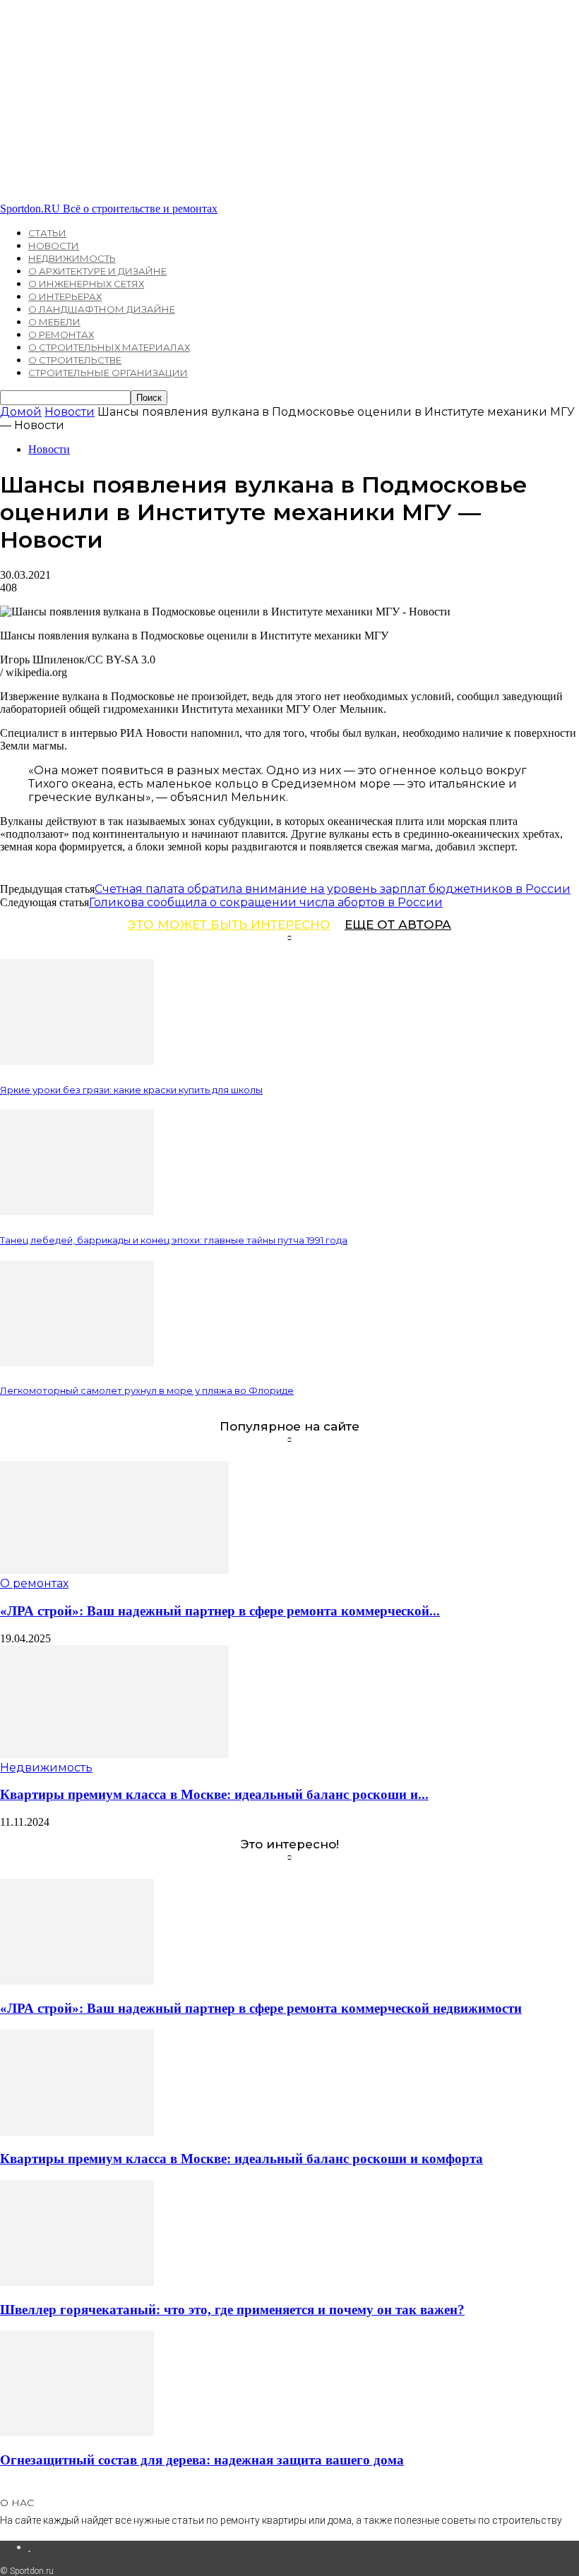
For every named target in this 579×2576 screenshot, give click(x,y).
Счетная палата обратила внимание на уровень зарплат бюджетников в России (333, 889)
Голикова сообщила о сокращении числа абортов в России (266, 902)
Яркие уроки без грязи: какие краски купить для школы (131, 1090)
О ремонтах (61, 335)
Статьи (47, 233)
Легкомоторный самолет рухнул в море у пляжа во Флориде (147, 1390)
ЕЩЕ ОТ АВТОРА (398, 925)
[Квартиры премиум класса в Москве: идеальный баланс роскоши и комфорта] (114, 1754)
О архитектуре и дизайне (97, 271)
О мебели (54, 322)
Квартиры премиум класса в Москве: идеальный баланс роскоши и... (214, 1794)
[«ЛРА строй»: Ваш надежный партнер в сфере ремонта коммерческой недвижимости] (114, 1570)
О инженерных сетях (86, 284)
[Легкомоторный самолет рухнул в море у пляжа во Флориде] (77, 1362)
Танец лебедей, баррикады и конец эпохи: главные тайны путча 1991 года (174, 1240)
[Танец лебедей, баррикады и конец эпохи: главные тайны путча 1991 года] (77, 1211)
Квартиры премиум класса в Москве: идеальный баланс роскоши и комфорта (241, 2159)
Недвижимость (72, 258)
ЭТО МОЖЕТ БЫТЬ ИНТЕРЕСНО (229, 925)
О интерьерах (65, 296)
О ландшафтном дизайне (102, 309)
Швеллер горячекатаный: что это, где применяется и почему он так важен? (232, 2310)
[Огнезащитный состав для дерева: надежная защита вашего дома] (77, 2432)
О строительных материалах (109, 347)
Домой (21, 412)
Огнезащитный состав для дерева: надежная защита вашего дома (202, 2460)
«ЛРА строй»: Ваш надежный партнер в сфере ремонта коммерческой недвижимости (261, 2008)
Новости (54, 246)
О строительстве (75, 360)
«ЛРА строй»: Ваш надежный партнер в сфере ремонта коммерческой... (220, 1611)
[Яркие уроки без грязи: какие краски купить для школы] (77, 1061)
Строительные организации (108, 373)
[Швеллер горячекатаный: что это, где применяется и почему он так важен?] (77, 2282)
